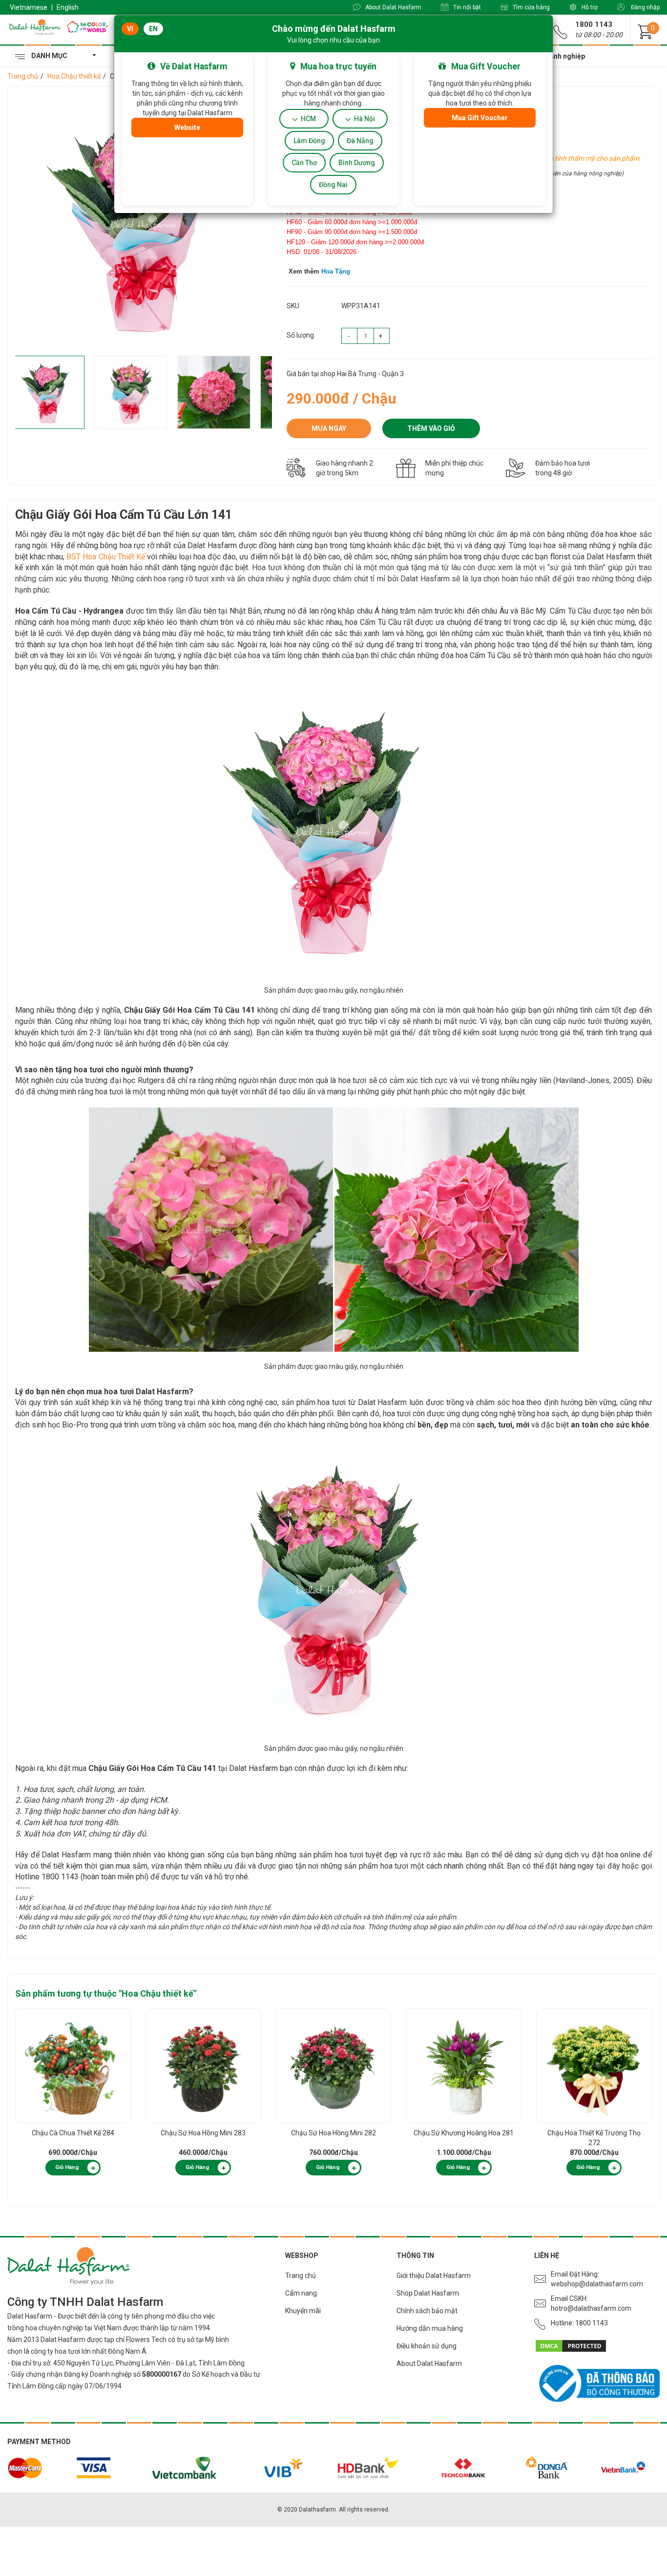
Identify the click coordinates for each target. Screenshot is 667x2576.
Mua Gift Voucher (480, 118)
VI (130, 29)
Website (187, 128)
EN (153, 29)
